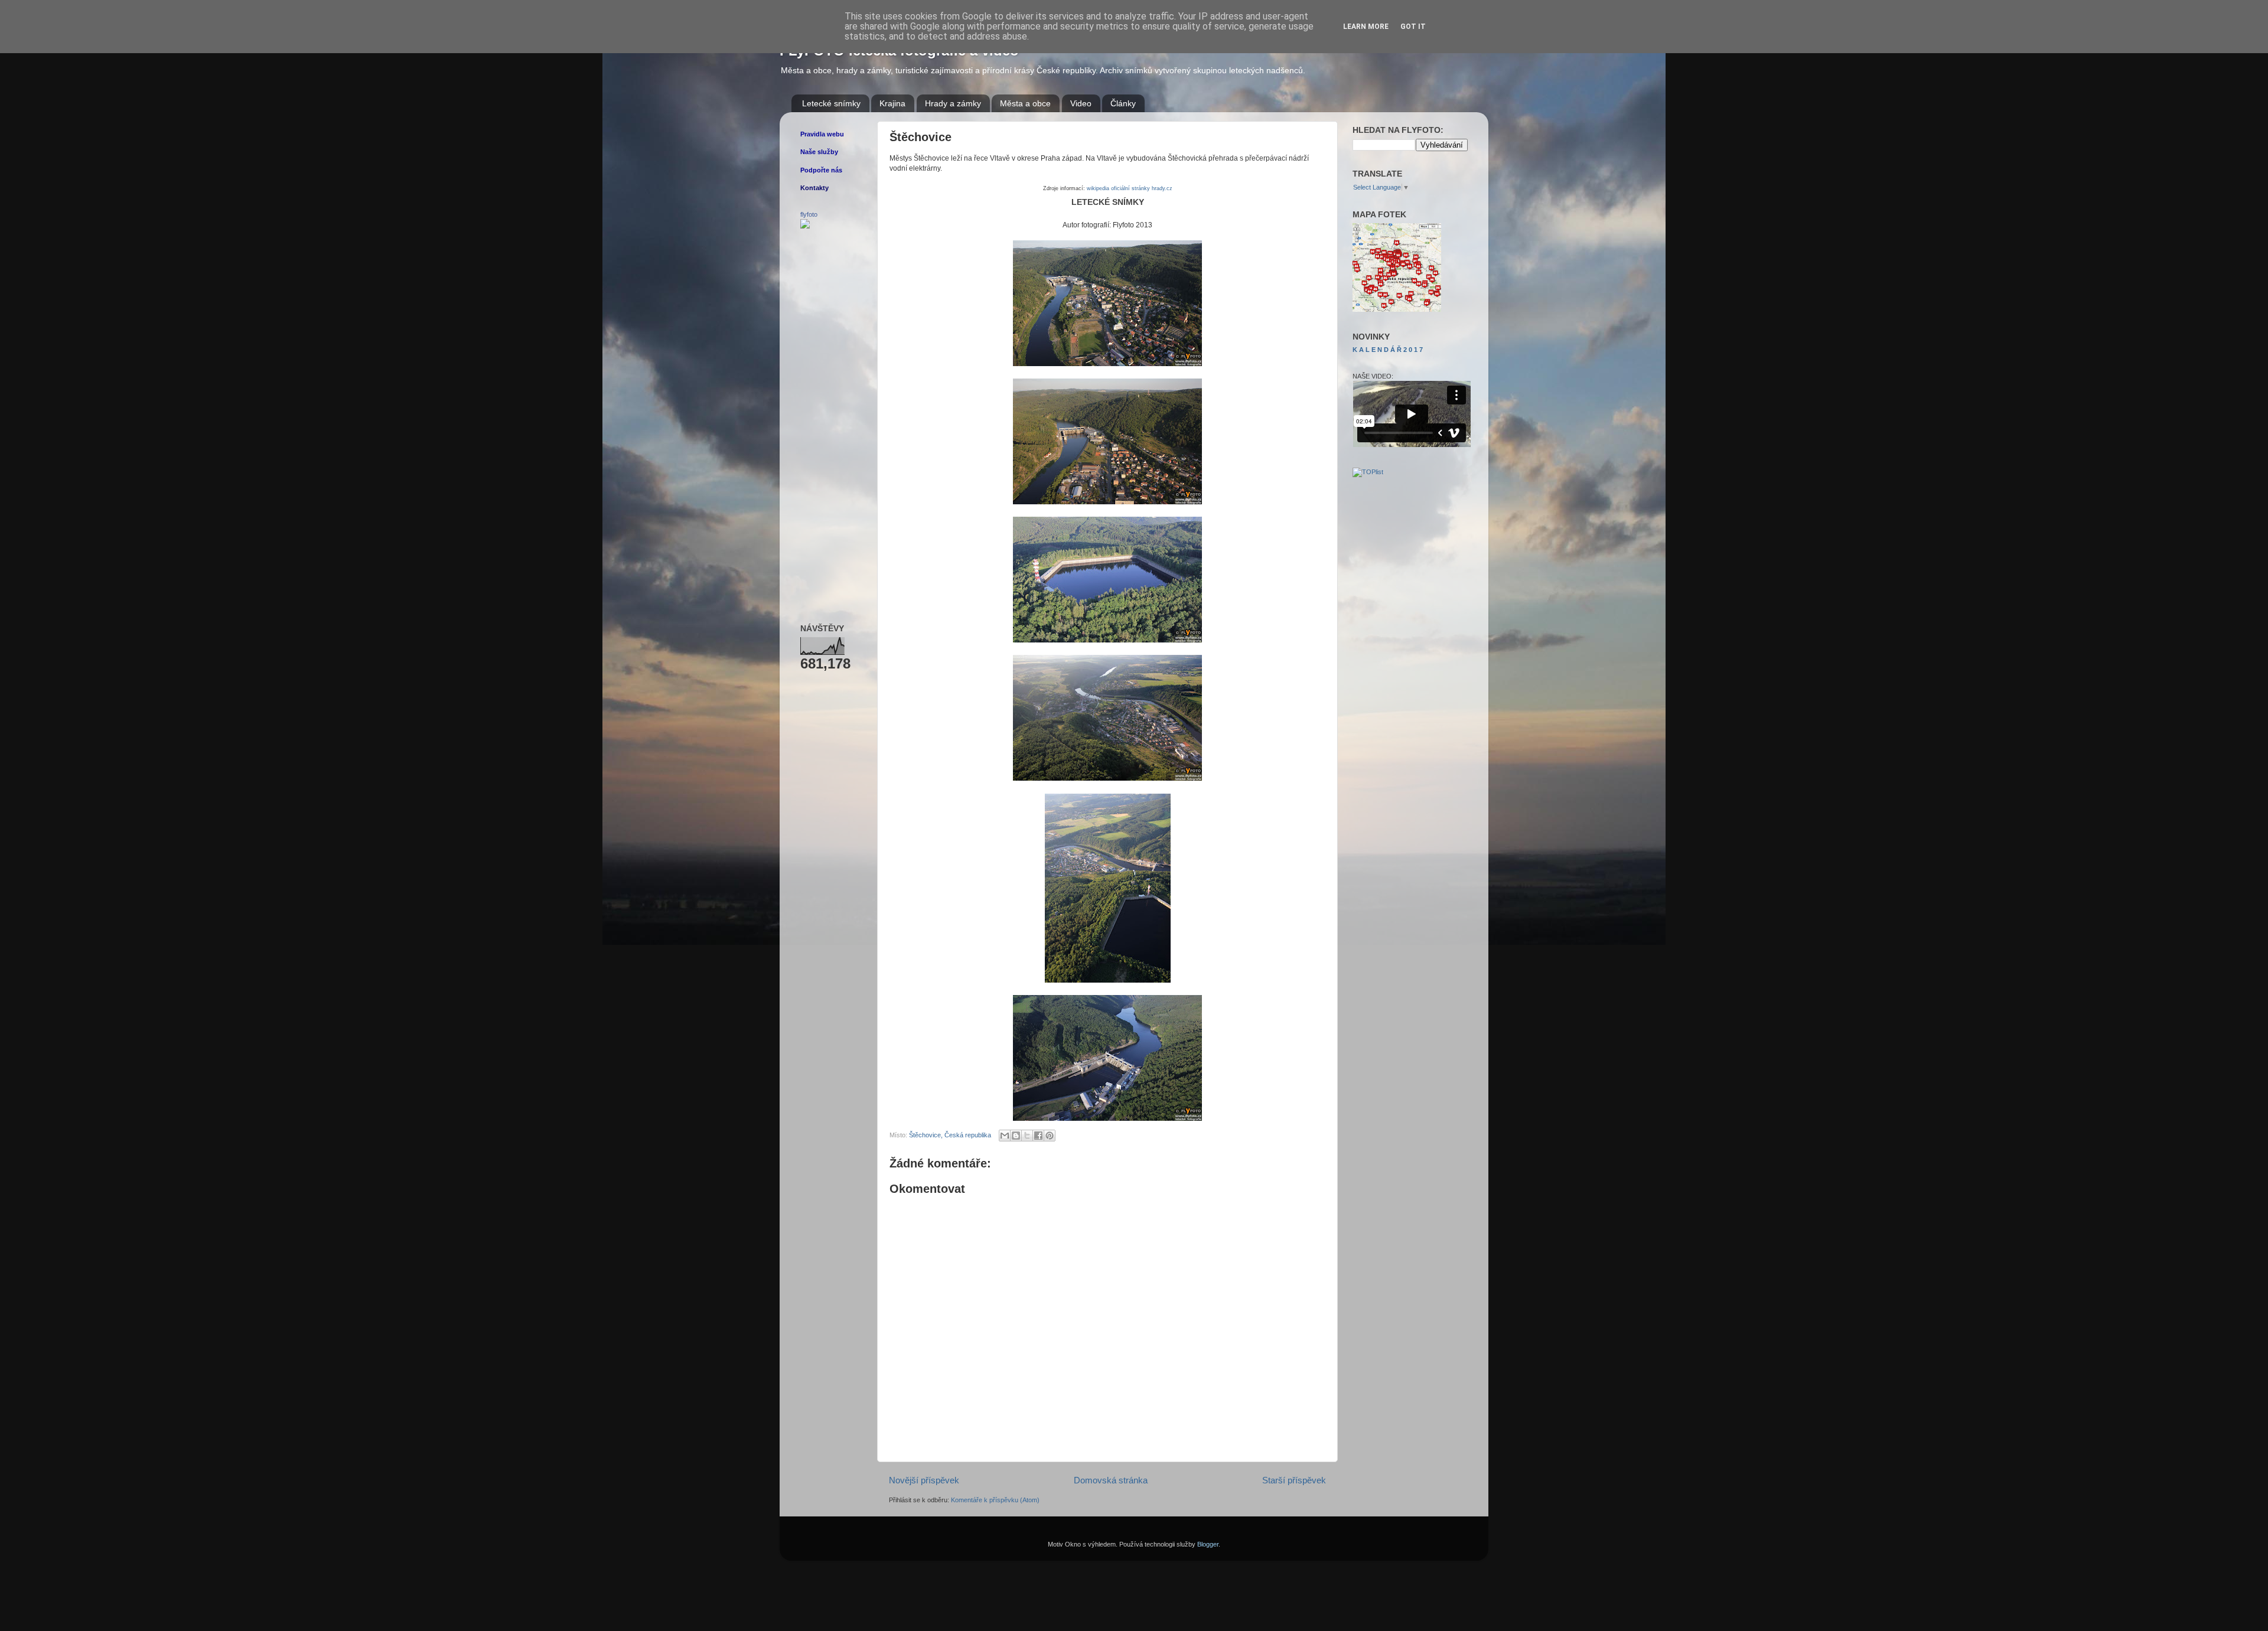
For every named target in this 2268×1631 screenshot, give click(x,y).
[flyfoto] (805, 226)
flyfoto (809, 214)
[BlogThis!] (1016, 1136)
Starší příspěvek (1294, 1480)
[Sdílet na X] (1027, 1136)
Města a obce (1025, 103)
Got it (1413, 27)
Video (1081, 103)
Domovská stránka (1111, 1480)
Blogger (1208, 1544)
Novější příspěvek (924, 1480)
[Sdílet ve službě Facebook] (1038, 1136)
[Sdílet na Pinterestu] (1050, 1136)
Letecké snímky (831, 103)
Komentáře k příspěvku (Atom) (995, 1500)
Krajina (892, 103)
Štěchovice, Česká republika (950, 1135)
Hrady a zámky (953, 103)
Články (1123, 103)
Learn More (1366, 27)
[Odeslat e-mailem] (1005, 1136)
